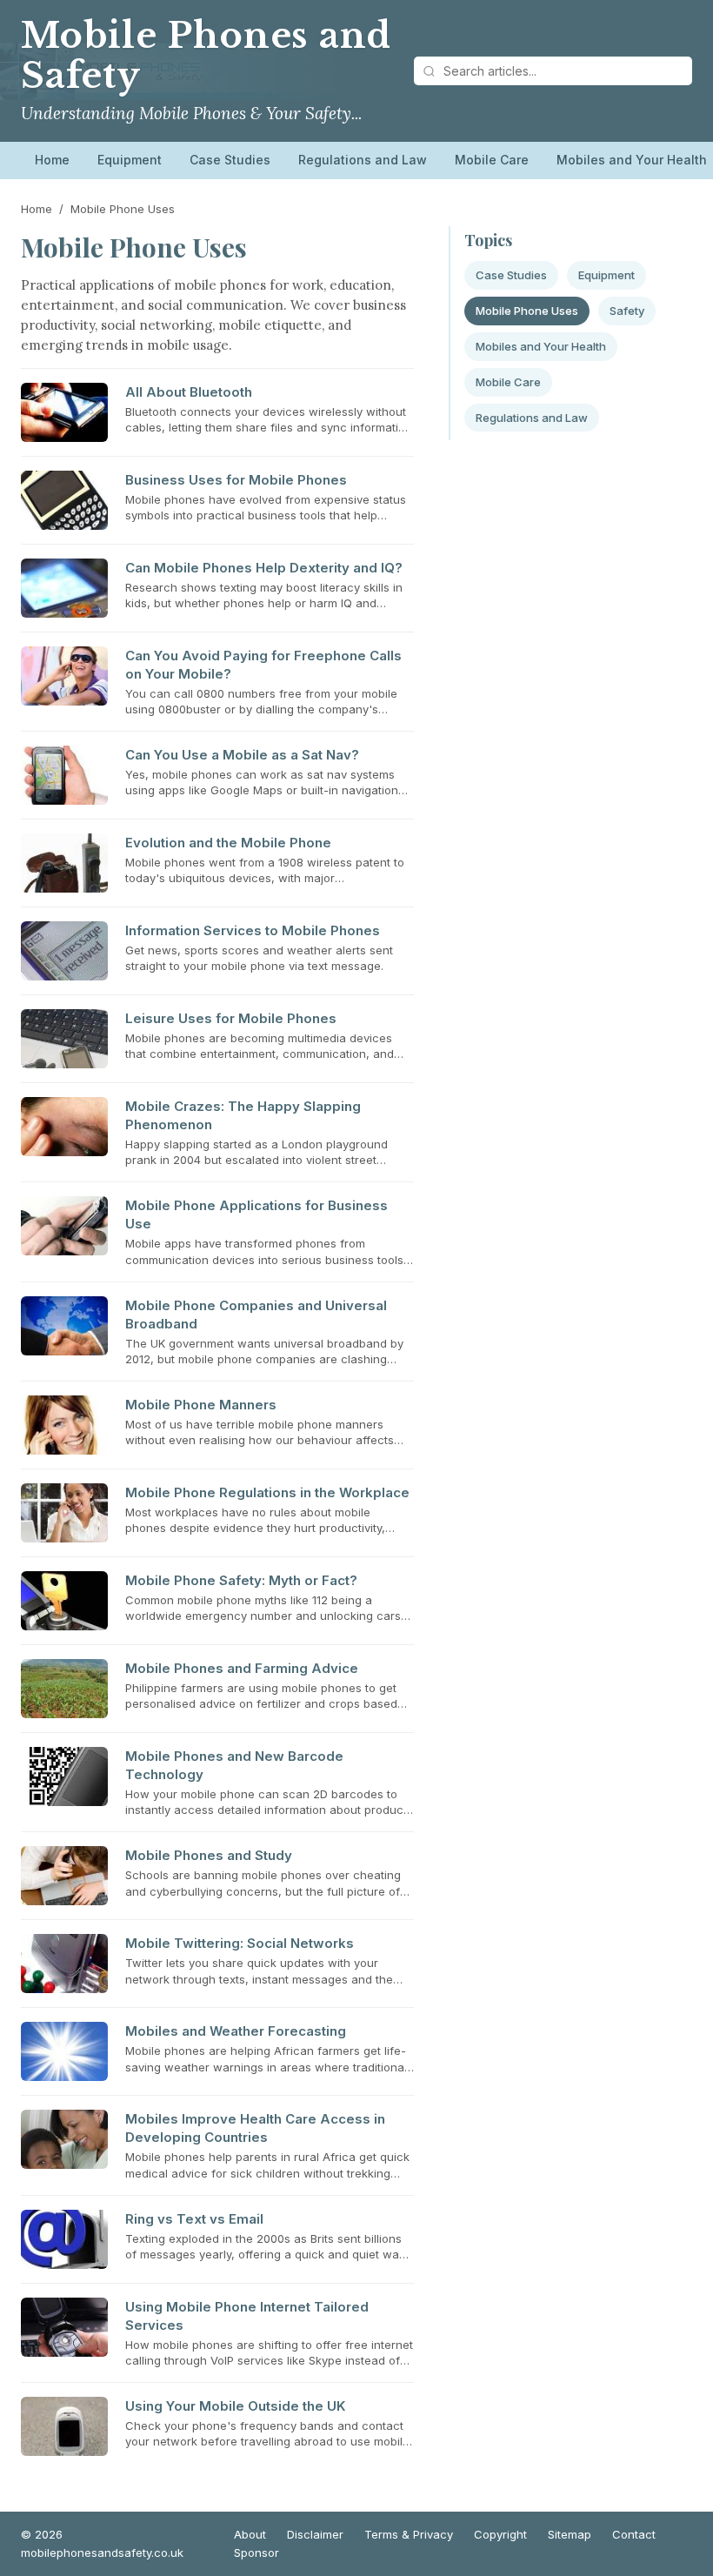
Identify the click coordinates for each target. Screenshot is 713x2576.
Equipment (130, 160)
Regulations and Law (363, 160)
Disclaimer (315, 2534)
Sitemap (570, 2534)
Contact (634, 2534)
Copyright (500, 2534)
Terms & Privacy (409, 2534)
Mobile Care (492, 160)
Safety (627, 311)
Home (52, 160)
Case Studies (230, 160)
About (250, 2534)
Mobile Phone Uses (527, 311)
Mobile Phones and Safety (206, 56)
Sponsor (257, 2553)
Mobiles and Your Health (541, 346)
